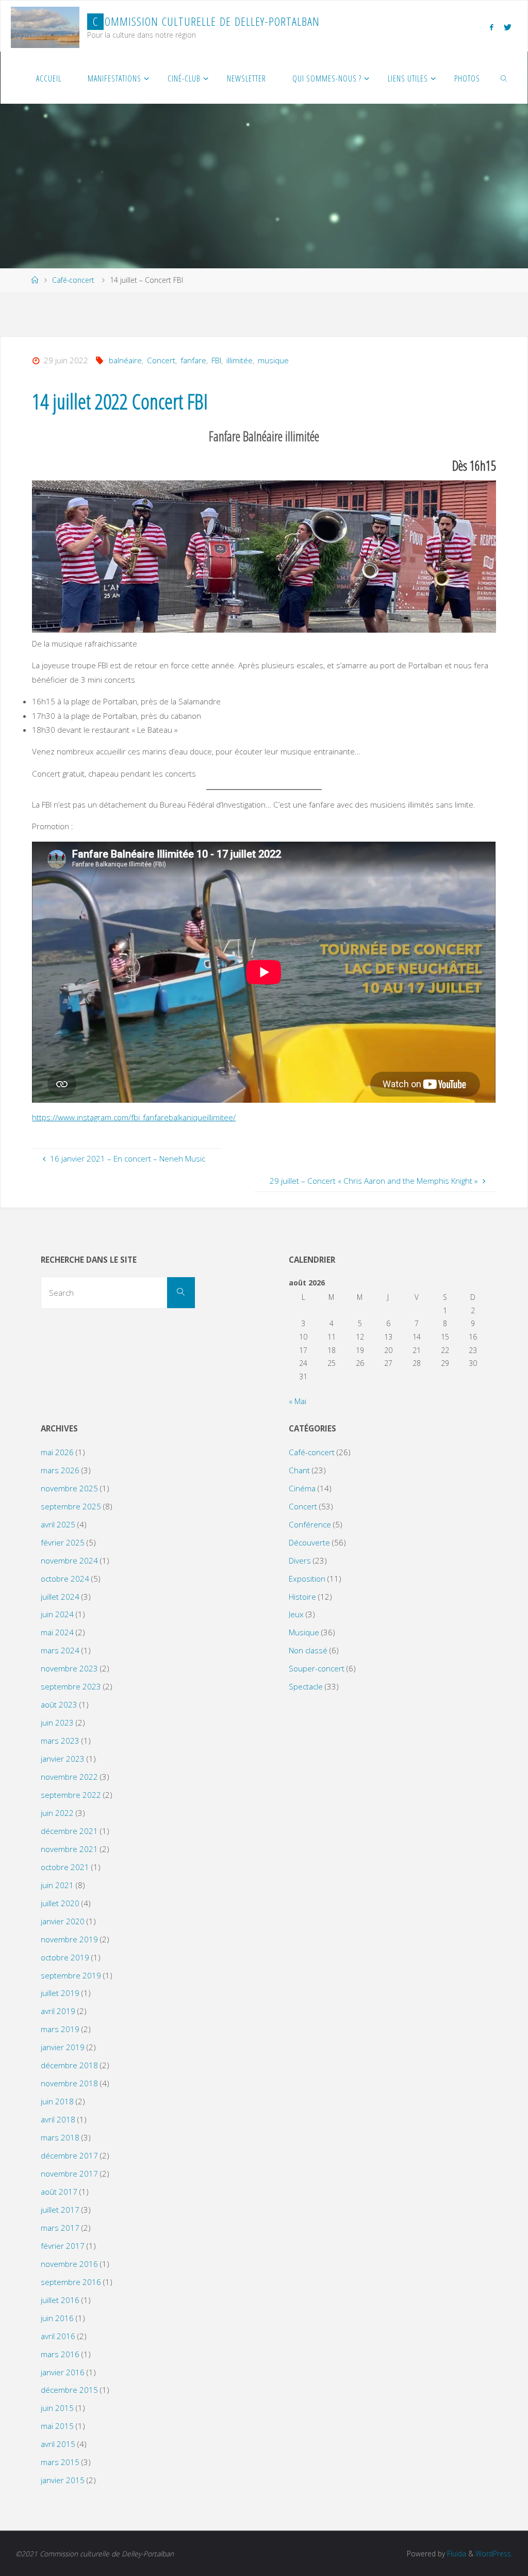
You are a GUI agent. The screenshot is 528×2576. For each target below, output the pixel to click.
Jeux (296, 1614)
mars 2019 (60, 2029)
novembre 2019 (69, 1939)
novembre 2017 (69, 2174)
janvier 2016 (63, 2372)
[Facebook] (491, 27)
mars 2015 (60, 2462)
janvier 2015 (63, 2480)
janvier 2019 (63, 2047)
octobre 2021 (65, 1867)
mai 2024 (57, 1632)
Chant (299, 1470)
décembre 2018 (69, 2065)
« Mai (298, 1401)
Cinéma (302, 1488)
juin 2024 (57, 1614)
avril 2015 (58, 2444)
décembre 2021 (69, 1831)
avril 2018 (58, 2119)
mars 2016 (60, 2354)
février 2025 (63, 1542)
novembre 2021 (69, 1849)
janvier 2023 (63, 1759)
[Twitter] (507, 27)
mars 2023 (60, 1741)
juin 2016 (57, 2318)
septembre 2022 (71, 1795)
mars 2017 (60, 2228)
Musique (304, 1632)
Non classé (308, 1650)
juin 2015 (57, 2408)
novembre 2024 (69, 1560)
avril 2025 (58, 1524)
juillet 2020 (60, 1903)
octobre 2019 (65, 1957)
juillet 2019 (60, 1993)
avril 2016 (58, 2336)
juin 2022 (57, 1813)
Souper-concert (317, 1668)
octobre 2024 (65, 1579)
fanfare (193, 360)
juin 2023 (57, 1722)
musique (273, 360)
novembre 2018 (69, 2083)
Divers (300, 1560)
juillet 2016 (60, 2300)
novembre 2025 (69, 1488)
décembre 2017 (69, 2155)
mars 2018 (60, 2137)
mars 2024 (60, 1650)
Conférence (310, 1524)
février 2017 (63, 2246)
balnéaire (125, 360)
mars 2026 (60, 1470)
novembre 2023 (69, 1668)
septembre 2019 (71, 1975)
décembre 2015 (69, 2390)
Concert (161, 360)
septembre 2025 (71, 1506)
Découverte (309, 1542)
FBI (216, 360)
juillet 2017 (60, 2210)
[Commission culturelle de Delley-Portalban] (45, 26)
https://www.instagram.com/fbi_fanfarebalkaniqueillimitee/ (134, 1117)
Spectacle (306, 1686)
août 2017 (59, 2192)
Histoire (302, 1597)
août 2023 (59, 1704)
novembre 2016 (69, 2264)
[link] (505, 78)
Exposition (307, 1579)
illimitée (240, 360)
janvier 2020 (63, 1921)
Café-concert (73, 280)
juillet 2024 (60, 1597)
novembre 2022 (69, 1777)
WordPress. (494, 2554)
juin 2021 (57, 1885)
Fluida (456, 2554)
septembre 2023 (71, 1686)
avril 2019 (58, 2011)
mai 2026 (57, 1452)
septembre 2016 (71, 2282)
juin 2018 (57, 2101)
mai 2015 (57, 2426)
